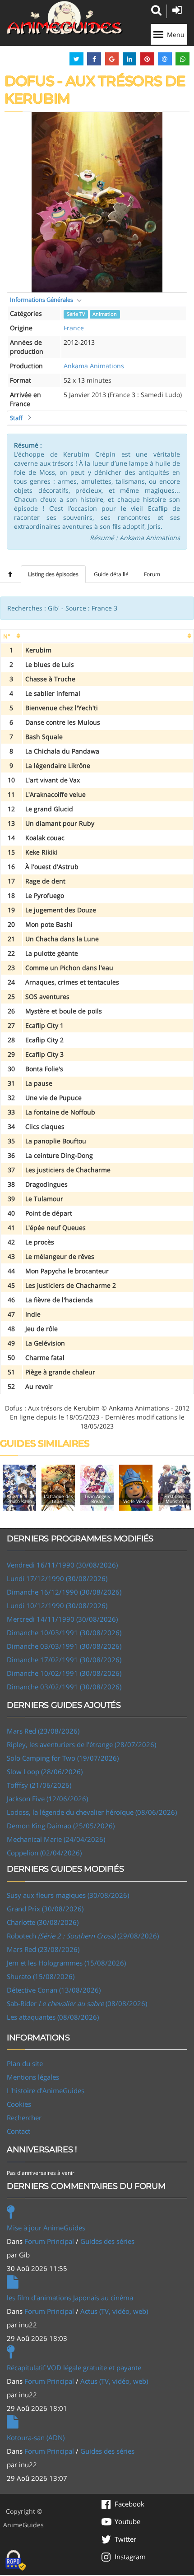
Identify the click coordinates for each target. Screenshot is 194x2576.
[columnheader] (12, 636)
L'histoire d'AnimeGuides (46, 2090)
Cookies (19, 2104)
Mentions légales (33, 2077)
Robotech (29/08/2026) (83, 1936)
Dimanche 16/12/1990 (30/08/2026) (64, 1592)
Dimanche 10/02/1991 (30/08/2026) (64, 1673)
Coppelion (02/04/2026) (44, 1853)
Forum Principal (49, 2241)
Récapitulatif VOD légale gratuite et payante (74, 2368)
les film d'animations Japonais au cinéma (70, 2298)
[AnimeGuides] (65, 18)
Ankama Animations (94, 366)
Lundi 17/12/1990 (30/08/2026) (57, 1578)
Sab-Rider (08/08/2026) (77, 2003)
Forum (152, 574)
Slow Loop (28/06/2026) (45, 1771)
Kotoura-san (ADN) (36, 2437)
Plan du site (25, 2063)
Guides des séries (107, 2241)
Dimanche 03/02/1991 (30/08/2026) (64, 1687)
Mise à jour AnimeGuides (46, 2228)
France (74, 328)
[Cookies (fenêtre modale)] (16, 2561)
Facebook (129, 2504)
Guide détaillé (111, 574)
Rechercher (24, 2118)
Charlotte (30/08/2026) (43, 1922)
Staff (16, 418)
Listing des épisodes (53, 574)
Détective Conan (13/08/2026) (54, 1990)
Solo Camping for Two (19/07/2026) (63, 1758)
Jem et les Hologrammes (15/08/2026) (66, 1963)
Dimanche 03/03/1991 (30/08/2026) (64, 1646)
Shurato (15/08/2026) (41, 1976)
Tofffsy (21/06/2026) (39, 1785)
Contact (18, 2131)
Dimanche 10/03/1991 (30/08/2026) (64, 1633)
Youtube (127, 2521)
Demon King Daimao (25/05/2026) (61, 1826)
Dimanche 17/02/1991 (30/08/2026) (64, 1660)
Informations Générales (42, 300)
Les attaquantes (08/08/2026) (53, 2017)
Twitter (125, 2539)
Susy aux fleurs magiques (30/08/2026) (68, 1895)
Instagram (130, 2557)
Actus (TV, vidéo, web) (114, 2311)
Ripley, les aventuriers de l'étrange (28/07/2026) (81, 1744)
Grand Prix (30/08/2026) (45, 1909)
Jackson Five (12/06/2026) (47, 1799)
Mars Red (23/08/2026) (43, 1731)
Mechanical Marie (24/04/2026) (56, 1839)
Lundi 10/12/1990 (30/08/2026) (57, 1605)
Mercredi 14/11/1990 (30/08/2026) (62, 1619)
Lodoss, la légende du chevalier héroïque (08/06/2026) (92, 1812)
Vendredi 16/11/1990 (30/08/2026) (62, 1565)
